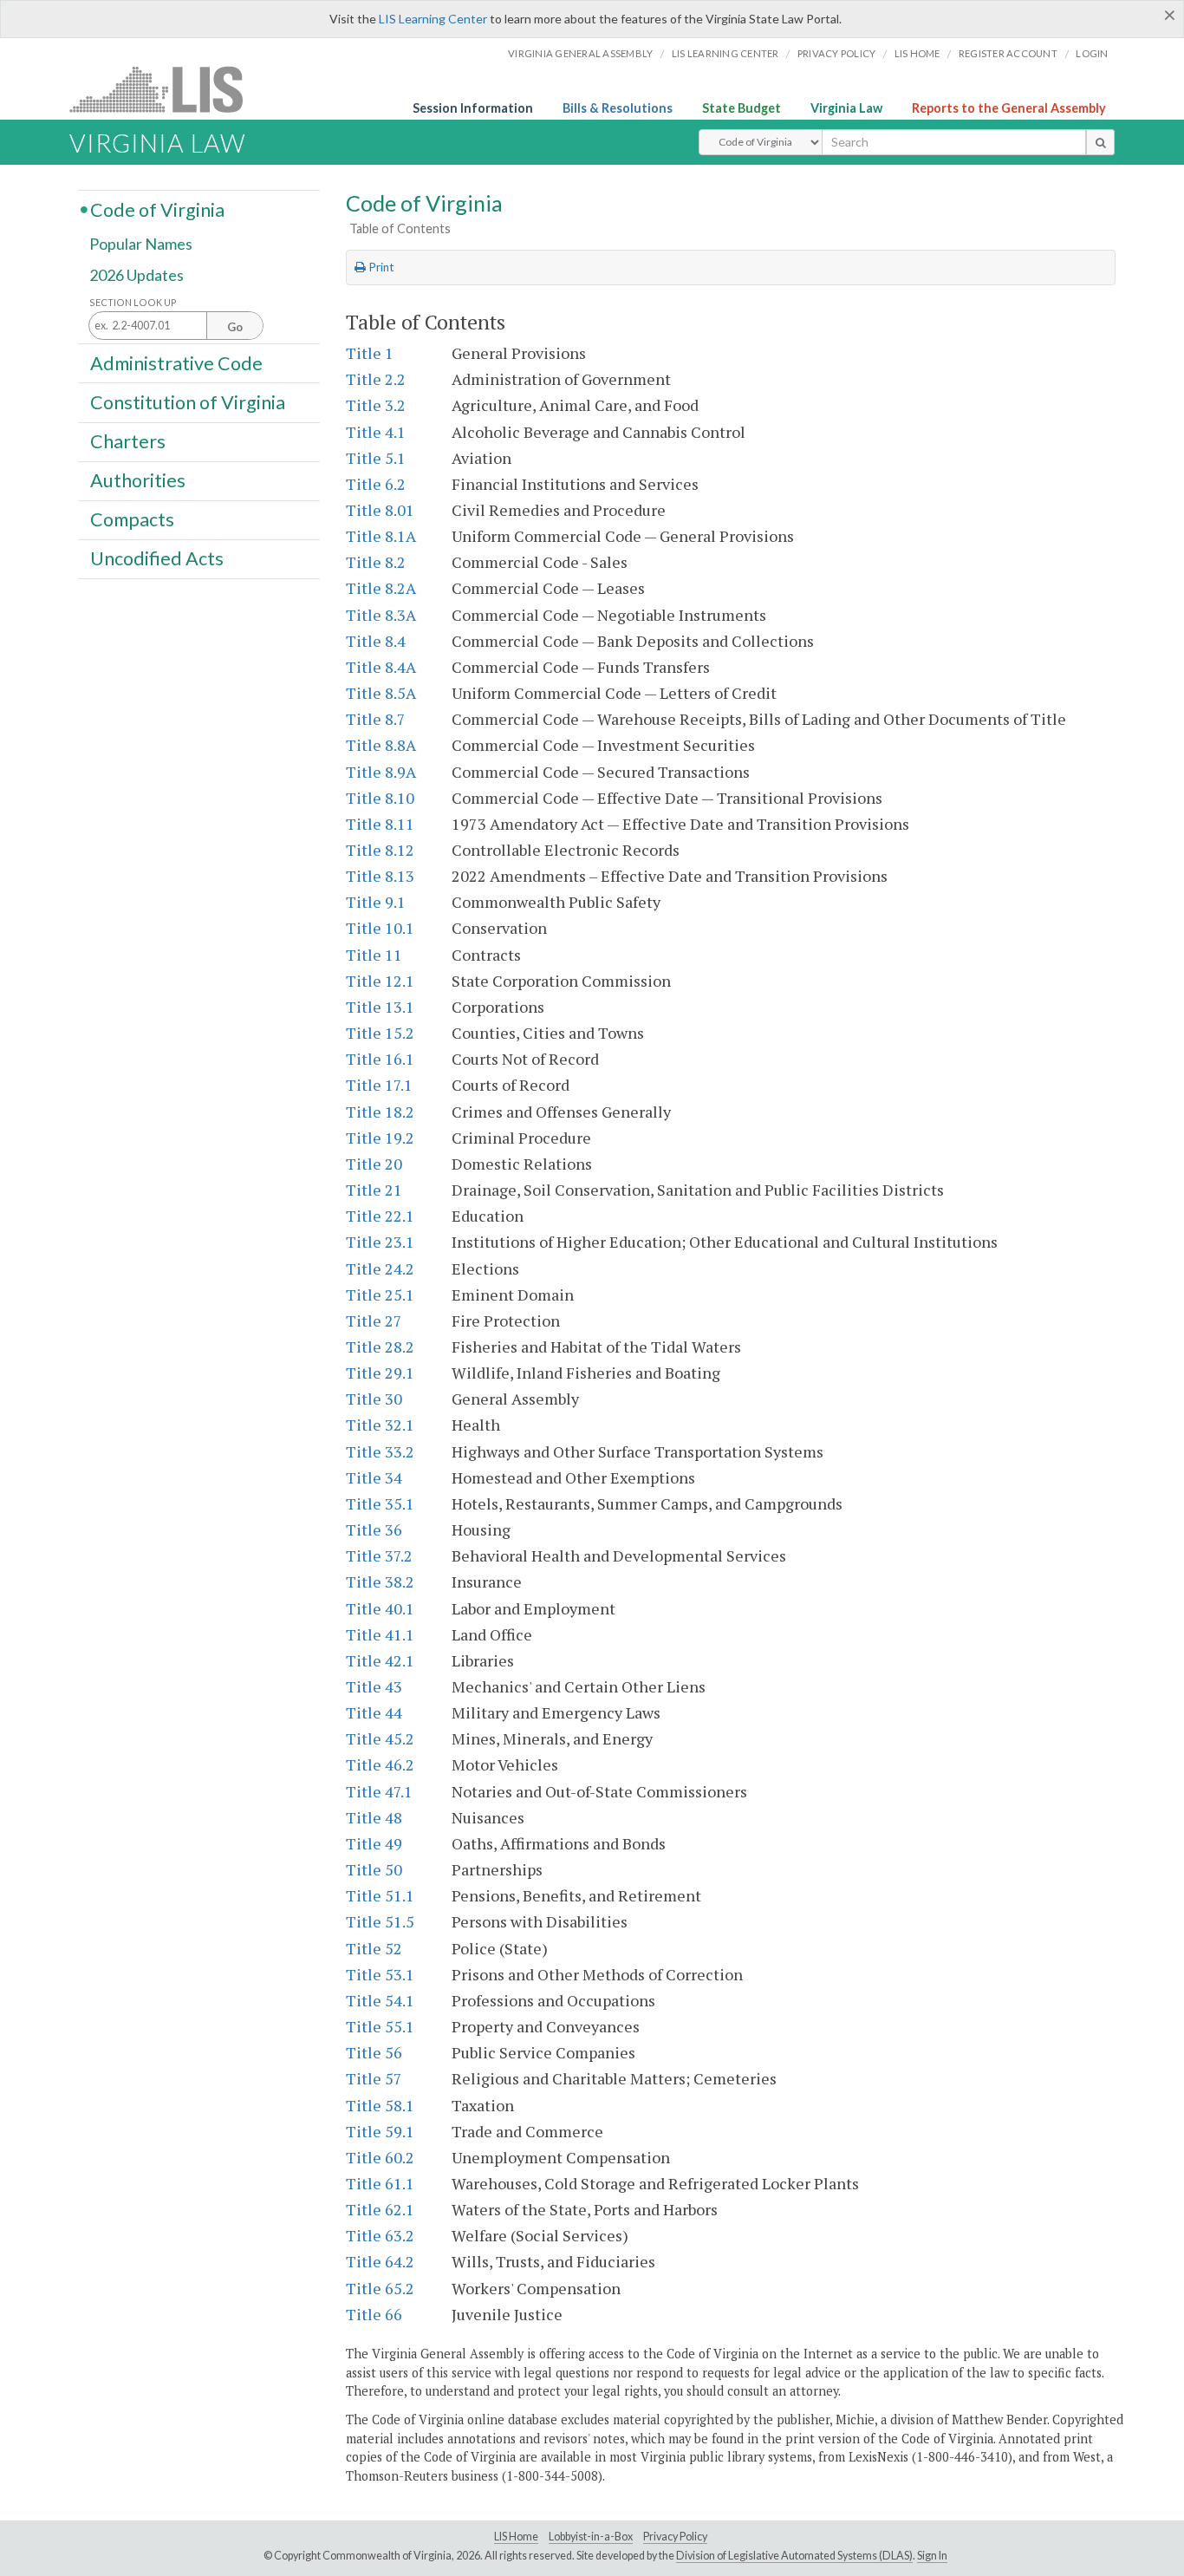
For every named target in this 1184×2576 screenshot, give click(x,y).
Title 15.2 (380, 1033)
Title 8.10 (380, 798)
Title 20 (374, 1164)
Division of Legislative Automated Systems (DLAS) (794, 2556)
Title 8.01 (380, 510)
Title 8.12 (380, 850)
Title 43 (374, 1686)
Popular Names (141, 245)
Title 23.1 (380, 1242)
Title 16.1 (380, 1059)
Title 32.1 (380, 1425)
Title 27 (374, 1321)
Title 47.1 (379, 1791)
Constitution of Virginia (188, 401)
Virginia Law (846, 108)
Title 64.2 (380, 2261)
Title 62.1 (380, 2209)
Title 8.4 (376, 641)
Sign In (932, 2556)
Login (1092, 53)
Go (235, 327)
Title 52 (374, 1948)
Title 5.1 (376, 458)
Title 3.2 (376, 405)
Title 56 (374, 2052)
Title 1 (370, 353)
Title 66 (374, 2314)
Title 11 (374, 955)
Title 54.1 (380, 2000)
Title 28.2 (380, 1347)
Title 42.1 (380, 1660)
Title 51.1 (380, 1895)
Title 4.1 (376, 432)
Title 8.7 (376, 719)
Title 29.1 (380, 1373)
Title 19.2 (380, 1138)
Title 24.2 (380, 1268)
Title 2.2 (376, 379)
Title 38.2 (380, 1581)
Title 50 (374, 1869)
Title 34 (374, 1477)
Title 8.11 (380, 824)
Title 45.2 (380, 1738)
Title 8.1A (381, 536)
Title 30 (374, 1399)
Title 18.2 (380, 1112)
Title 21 (374, 1190)
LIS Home (516, 2537)
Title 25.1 (380, 1295)
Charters (128, 441)
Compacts (132, 519)
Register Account (1008, 53)
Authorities (138, 480)
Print (380, 267)
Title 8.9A (381, 772)
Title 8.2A (381, 588)
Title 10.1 (380, 928)
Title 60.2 (380, 2157)
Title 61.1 (380, 2183)
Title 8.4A (381, 667)
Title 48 (374, 1817)
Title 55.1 (380, 2026)
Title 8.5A (381, 693)
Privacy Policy (837, 53)
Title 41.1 (380, 1634)
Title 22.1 (380, 1216)
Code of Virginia (157, 209)
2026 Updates (137, 275)
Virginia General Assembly (580, 53)
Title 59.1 (380, 2131)
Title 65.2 (380, 2288)
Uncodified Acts (157, 558)
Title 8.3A (381, 615)
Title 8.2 (376, 562)
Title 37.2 (379, 1555)
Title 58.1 (380, 2105)
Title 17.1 (379, 1085)
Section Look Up (133, 302)
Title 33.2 (380, 1451)
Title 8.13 (380, 876)
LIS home (917, 53)
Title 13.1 (380, 1007)
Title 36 (374, 1529)
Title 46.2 (380, 1764)
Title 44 (374, 1712)
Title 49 (374, 1843)
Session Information (473, 108)
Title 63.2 (380, 2235)
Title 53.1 (380, 1974)
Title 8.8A (381, 745)
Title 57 (374, 2078)
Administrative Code (176, 362)
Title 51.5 (380, 1921)
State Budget (742, 108)
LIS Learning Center (433, 19)
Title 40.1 (380, 1608)
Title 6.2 (376, 484)
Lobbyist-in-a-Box (591, 2537)
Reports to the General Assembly (1009, 108)
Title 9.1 (376, 902)
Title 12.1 (380, 981)
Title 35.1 (380, 1503)
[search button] (1100, 142)
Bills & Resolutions (618, 108)
